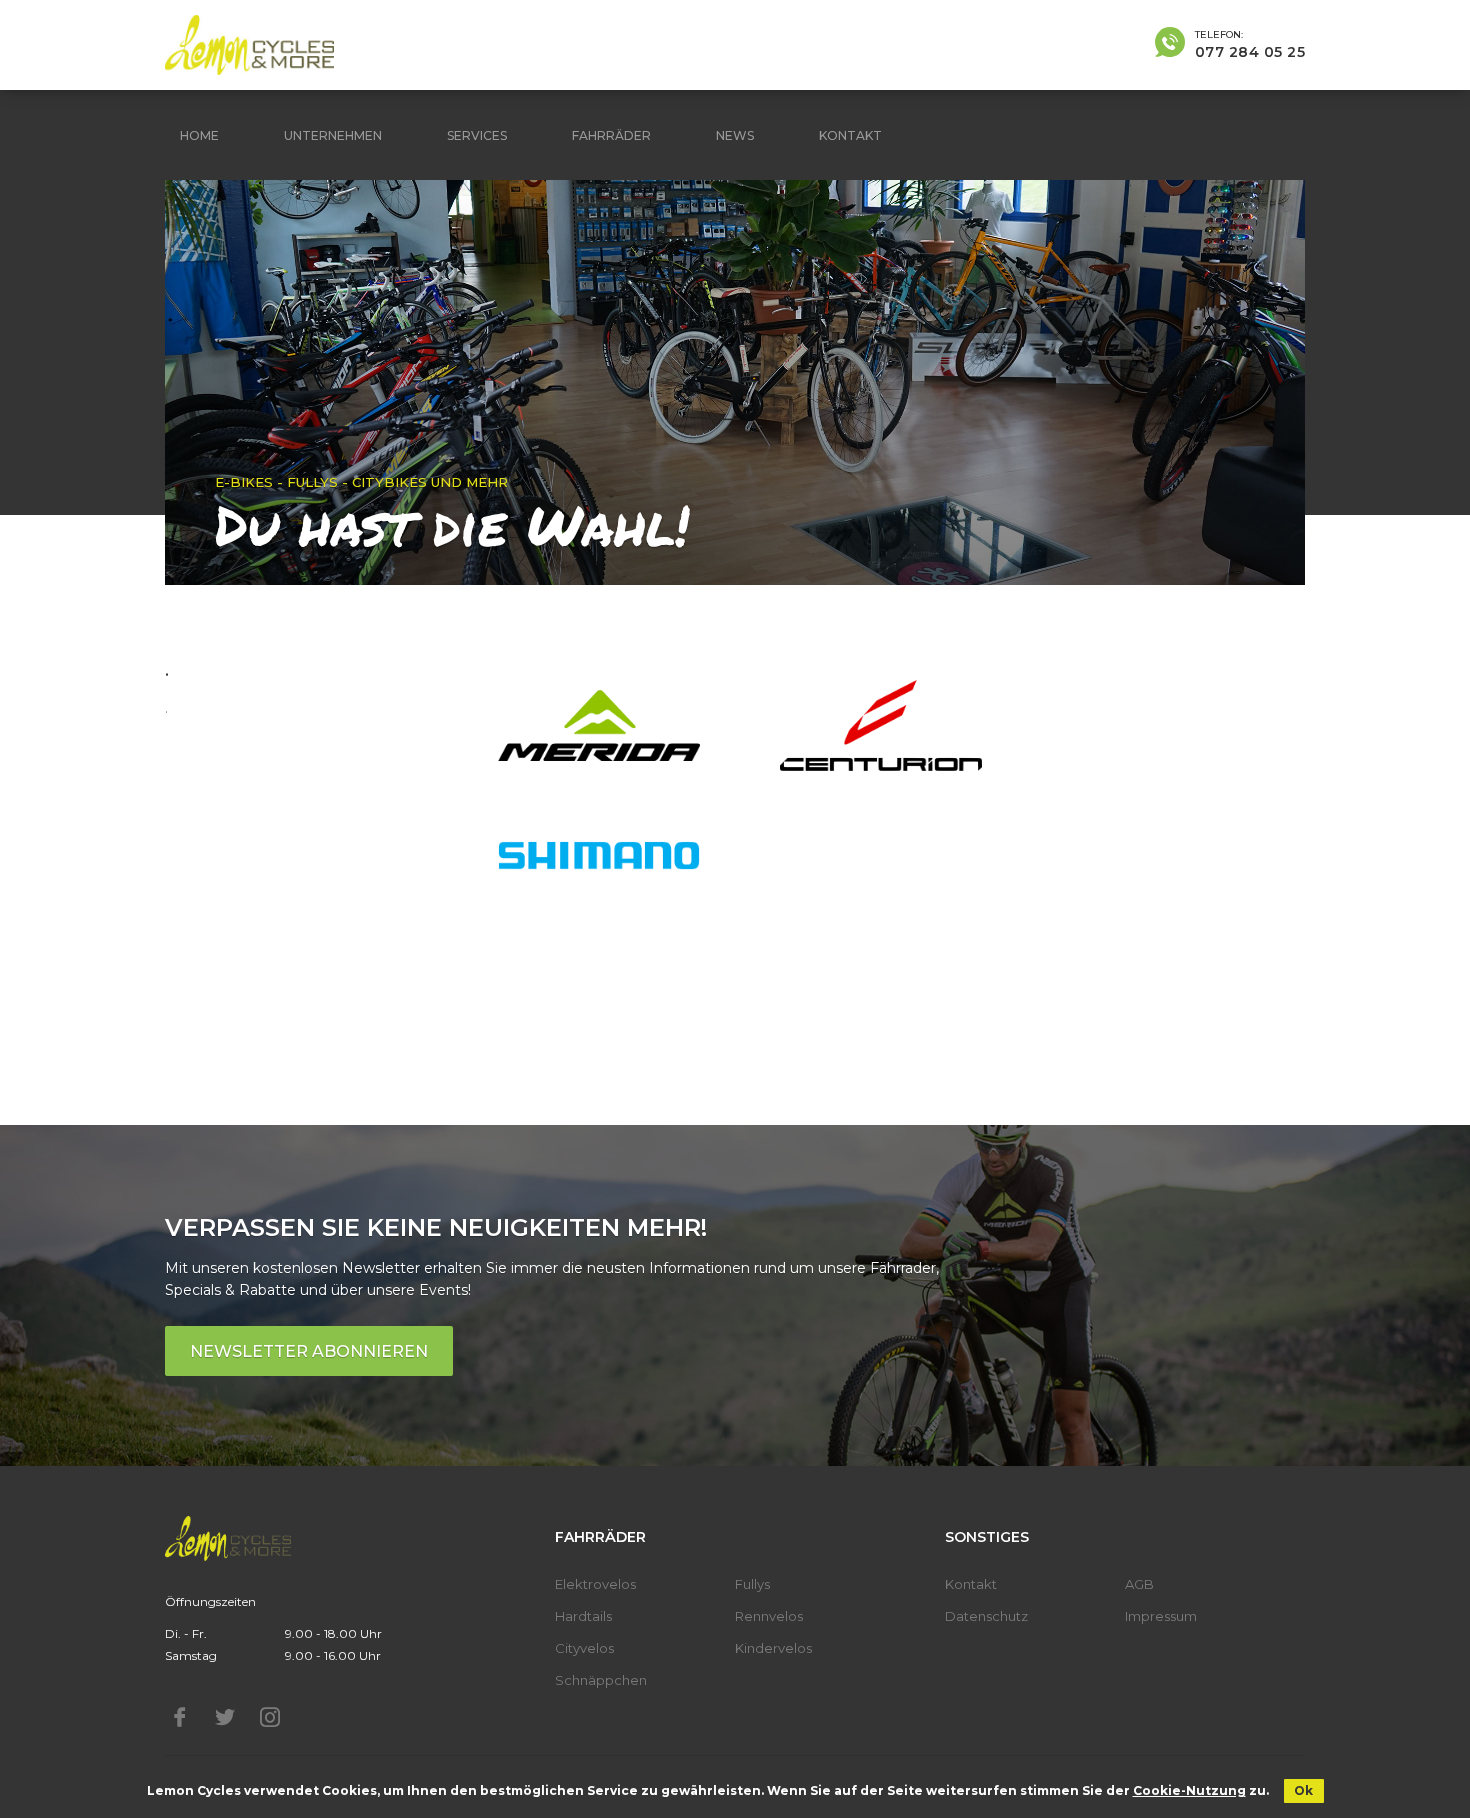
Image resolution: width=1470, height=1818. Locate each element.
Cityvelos (584, 1648)
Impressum (1161, 1616)
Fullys (752, 1584)
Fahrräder (611, 135)
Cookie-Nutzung (1189, 1790)
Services (477, 135)
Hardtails (583, 1616)
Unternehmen (333, 135)
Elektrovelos (595, 1584)
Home (199, 135)
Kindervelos (773, 1648)
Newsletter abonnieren (309, 1351)
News (735, 135)
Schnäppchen (601, 1680)
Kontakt (850, 135)
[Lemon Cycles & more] (249, 45)
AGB (1139, 1584)
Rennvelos (769, 1616)
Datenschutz (986, 1616)
